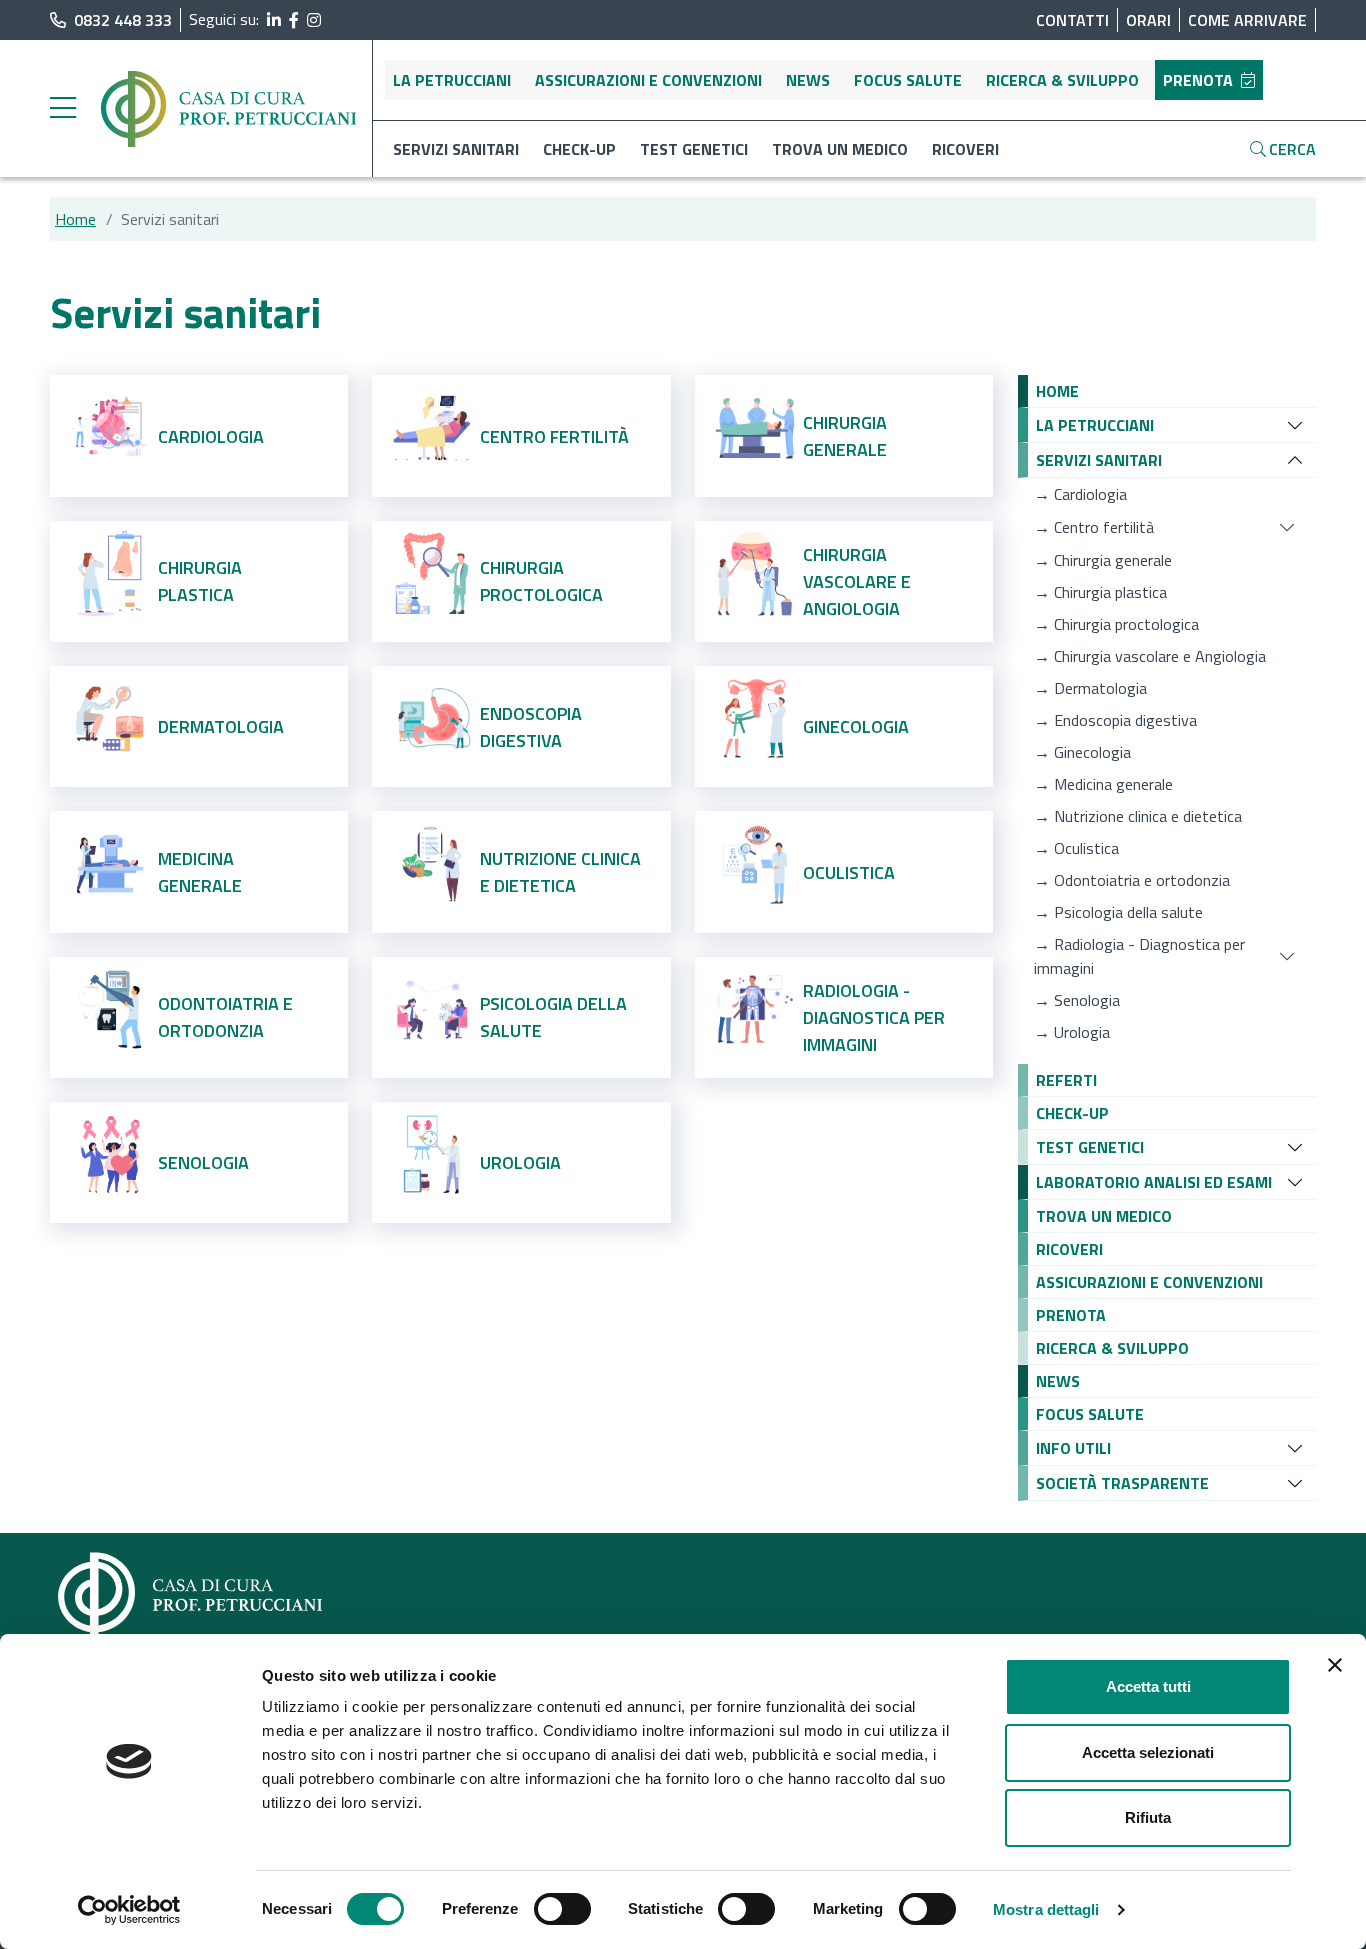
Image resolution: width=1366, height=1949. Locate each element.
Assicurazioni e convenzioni (648, 80)
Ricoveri (965, 149)
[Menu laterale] (63, 109)
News (808, 80)
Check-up (579, 149)
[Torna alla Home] (230, 107)
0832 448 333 (123, 20)
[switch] (562, 1909)
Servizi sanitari (456, 149)
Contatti (1072, 20)
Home (75, 219)
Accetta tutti (1148, 1686)
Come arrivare (1247, 20)
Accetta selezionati (1148, 1752)
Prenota (1198, 80)
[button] (1057, 391)
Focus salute (908, 80)
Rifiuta (1148, 1817)
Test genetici (694, 149)
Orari (1148, 20)
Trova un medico (840, 149)
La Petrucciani (452, 80)
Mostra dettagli (1046, 1909)
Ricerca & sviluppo (1062, 80)
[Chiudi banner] (1335, 1665)
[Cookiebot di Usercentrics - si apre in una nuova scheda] (129, 1910)
